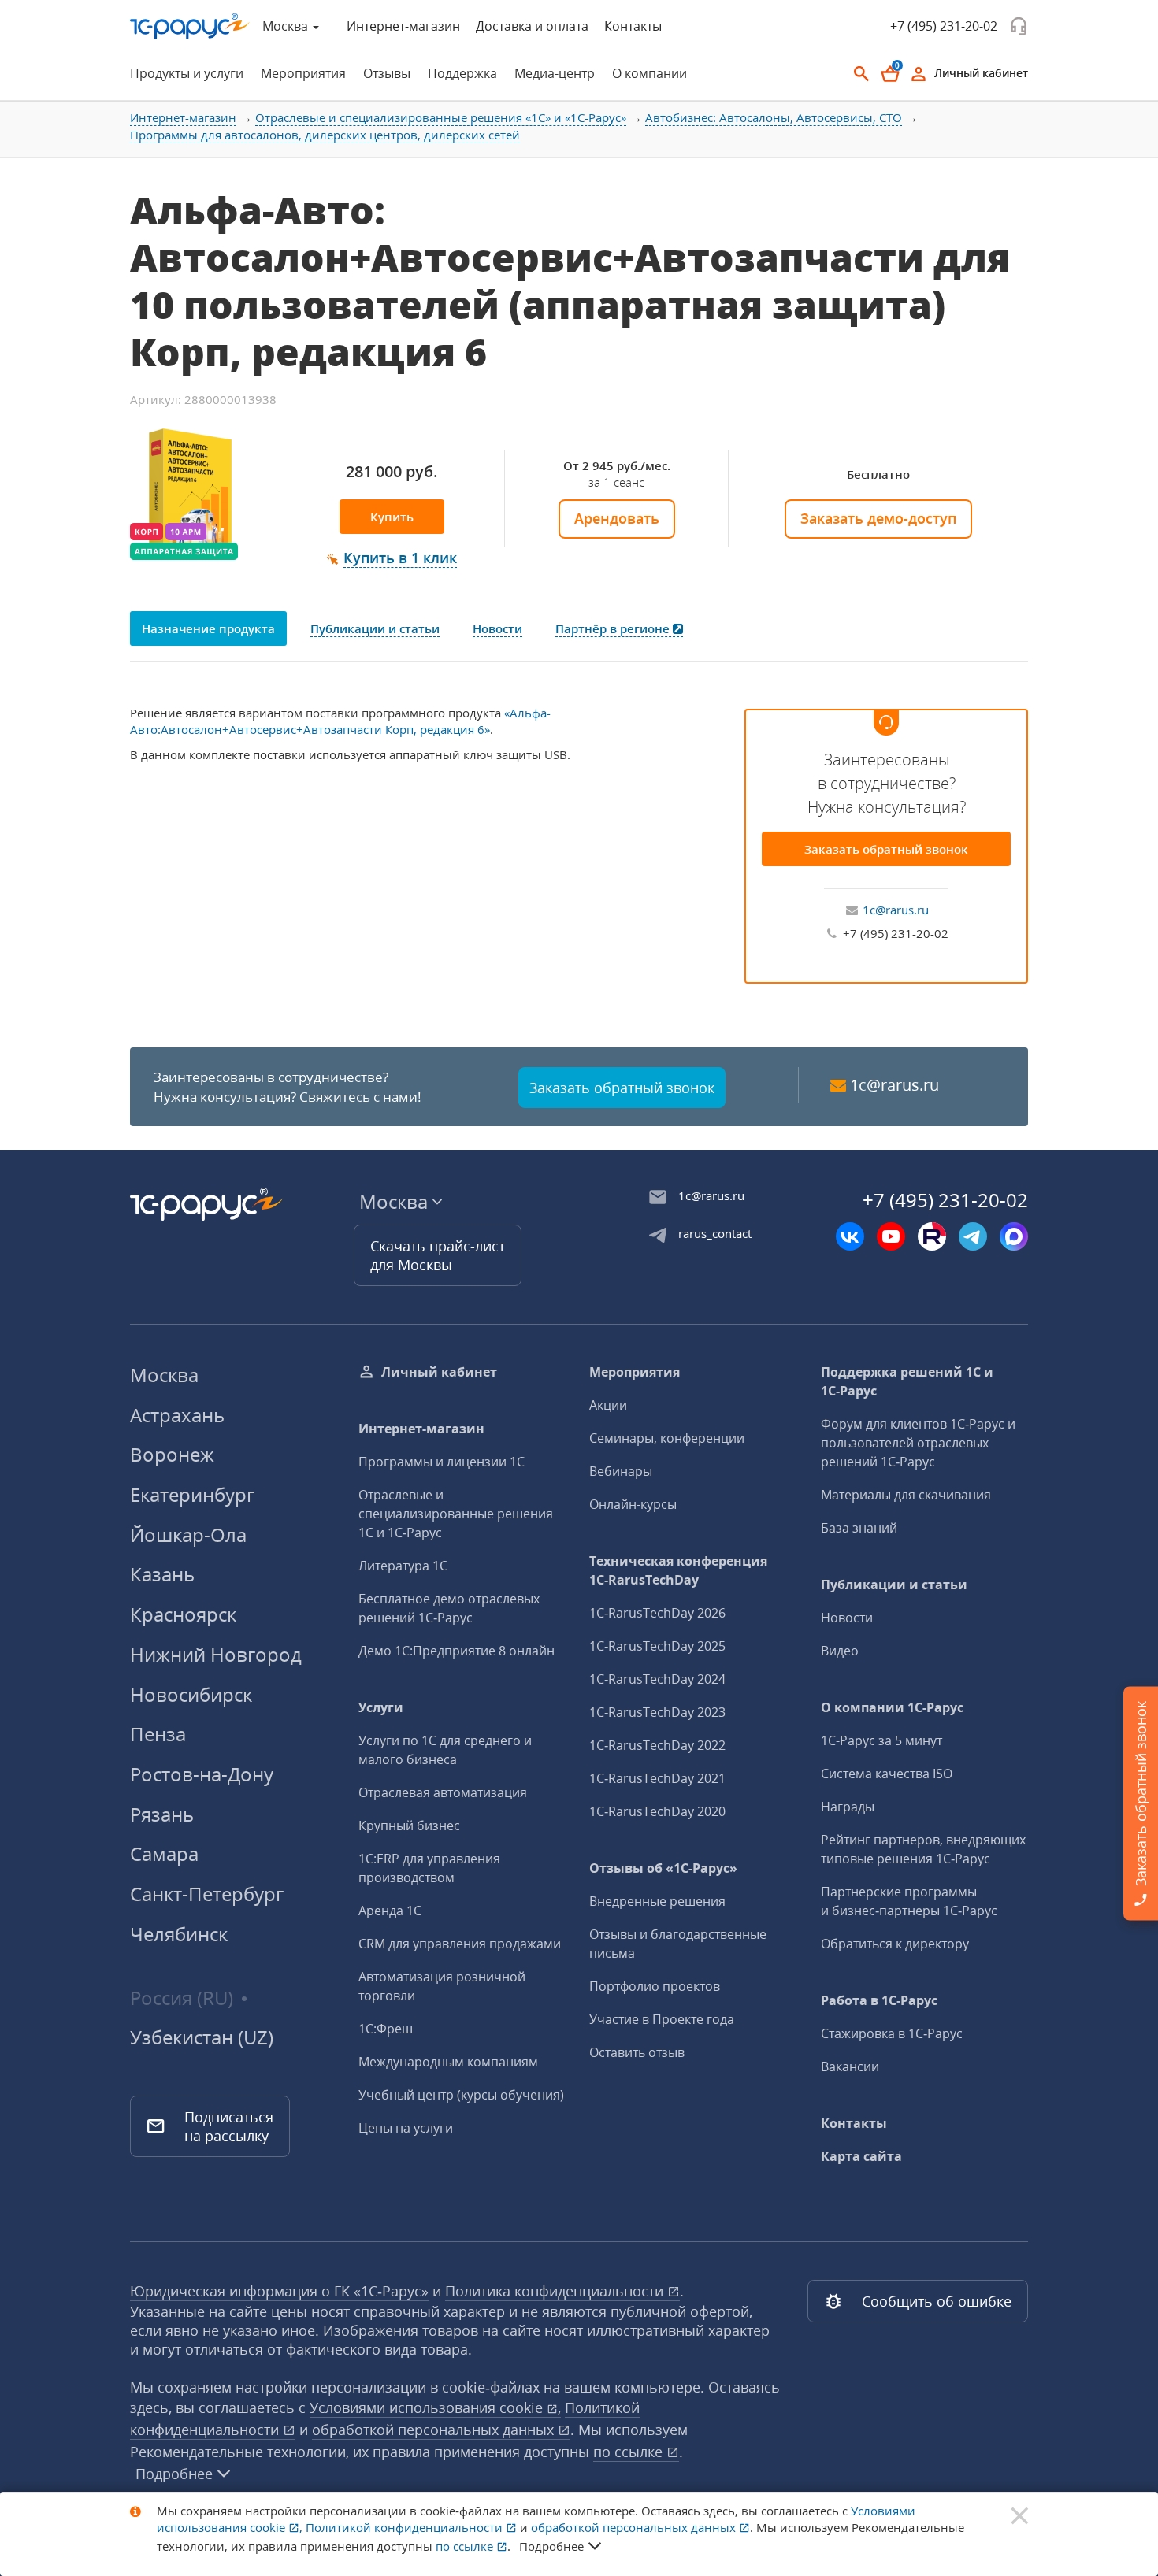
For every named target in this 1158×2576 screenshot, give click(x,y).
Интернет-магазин (403, 26)
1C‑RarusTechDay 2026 (657, 1613)
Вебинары (621, 1471)
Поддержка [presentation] (462, 73)
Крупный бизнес (409, 1825)
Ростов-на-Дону (202, 1774)
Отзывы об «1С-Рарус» (663, 1868)
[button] (392, 558)
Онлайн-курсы (633, 1504)
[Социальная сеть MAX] (1014, 1236)
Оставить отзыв (637, 2052)
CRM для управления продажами (460, 1944)
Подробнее (174, 2474)
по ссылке (630, 2452)
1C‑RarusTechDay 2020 (657, 1811)
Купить (392, 517)
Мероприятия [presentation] (303, 73)
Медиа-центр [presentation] (555, 73)
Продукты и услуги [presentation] (187, 73)
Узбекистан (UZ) (202, 2037)
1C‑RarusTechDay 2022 (657, 1745)
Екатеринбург (192, 1494)
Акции (608, 1405)
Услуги (381, 1707)
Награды (848, 1807)
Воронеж (172, 1454)
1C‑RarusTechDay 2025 (657, 1646)
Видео (840, 1651)
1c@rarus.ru (896, 910)
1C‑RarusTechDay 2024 (657, 1679)
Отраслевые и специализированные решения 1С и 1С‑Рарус (456, 1514)
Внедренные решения (657, 1901)
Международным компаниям (448, 2062)
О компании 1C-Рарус (892, 1707)
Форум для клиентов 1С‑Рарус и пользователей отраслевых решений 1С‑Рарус (918, 1443)
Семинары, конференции (667, 1438)
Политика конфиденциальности (556, 2291)
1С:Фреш (386, 2029)
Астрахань (177, 1415)
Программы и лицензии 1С (442, 1462)
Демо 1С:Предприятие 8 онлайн (457, 1651)
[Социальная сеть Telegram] (973, 1236)
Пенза (158, 1734)
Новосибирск (191, 1694)
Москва (164, 1375)
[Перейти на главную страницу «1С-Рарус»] (190, 26)
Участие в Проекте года (662, 2019)
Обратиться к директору (895, 1944)
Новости (847, 1618)
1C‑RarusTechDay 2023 (657, 1712)
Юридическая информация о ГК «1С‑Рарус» (279, 2291)
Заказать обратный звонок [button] (622, 1088)
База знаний (859, 1528)
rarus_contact (715, 1233)
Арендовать (617, 518)
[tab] (182, 73)
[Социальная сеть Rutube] (932, 1236)
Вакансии (850, 2066)
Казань (162, 1574)
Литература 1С (403, 1566)
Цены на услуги (406, 2128)
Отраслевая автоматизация (443, 1792)
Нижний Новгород (216, 1654)
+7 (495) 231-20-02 (944, 26)
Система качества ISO (887, 1774)
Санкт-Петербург (207, 1894)
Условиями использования (435, 2407)
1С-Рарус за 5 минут (881, 1740)
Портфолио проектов (655, 1986)
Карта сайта (861, 2156)
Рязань (162, 1814)
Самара (164, 1853)
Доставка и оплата (532, 26)
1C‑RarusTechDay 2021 (657, 1778)
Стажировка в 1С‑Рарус (892, 2033)
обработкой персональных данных (435, 2430)
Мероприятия (635, 1372)
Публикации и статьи (894, 1585)
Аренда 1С (390, 1911)
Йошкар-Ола (188, 1534)
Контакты (633, 26)
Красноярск (183, 1614)
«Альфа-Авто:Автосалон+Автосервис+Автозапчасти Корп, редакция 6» (340, 721)
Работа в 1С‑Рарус (879, 2000)
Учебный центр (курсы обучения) (461, 2095)
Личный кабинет (439, 1372)
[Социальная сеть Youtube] (891, 1236)
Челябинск (179, 1934)
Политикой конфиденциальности (406, 2527)
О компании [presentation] (650, 73)
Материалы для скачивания (906, 1495)
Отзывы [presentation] (387, 73)
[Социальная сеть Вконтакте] (850, 1236)
